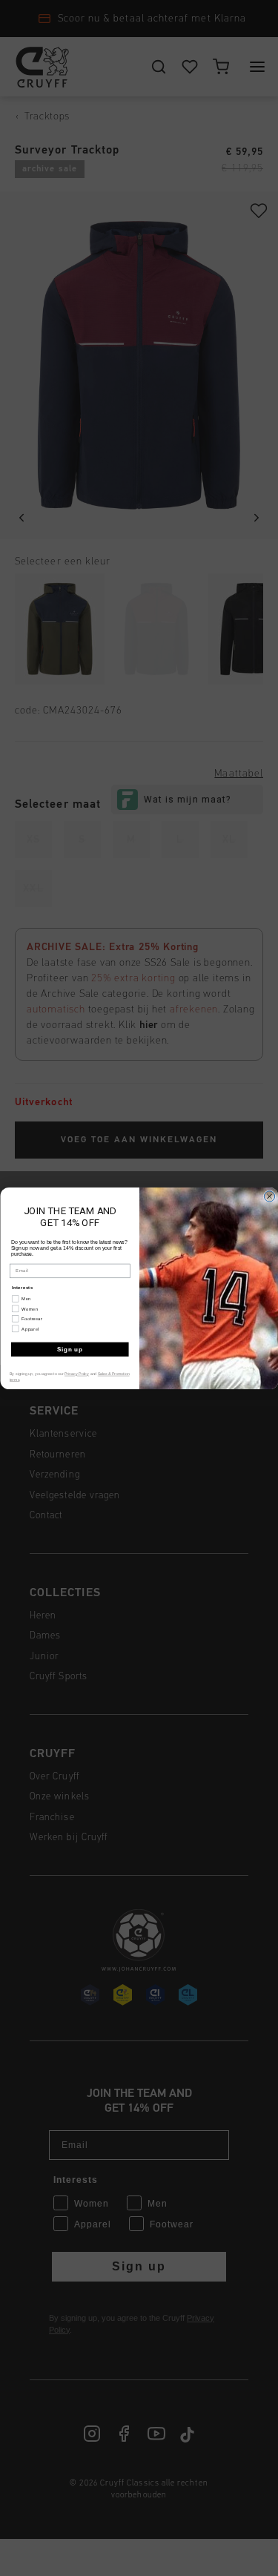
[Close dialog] (269, 1196)
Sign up (69, 1348)
